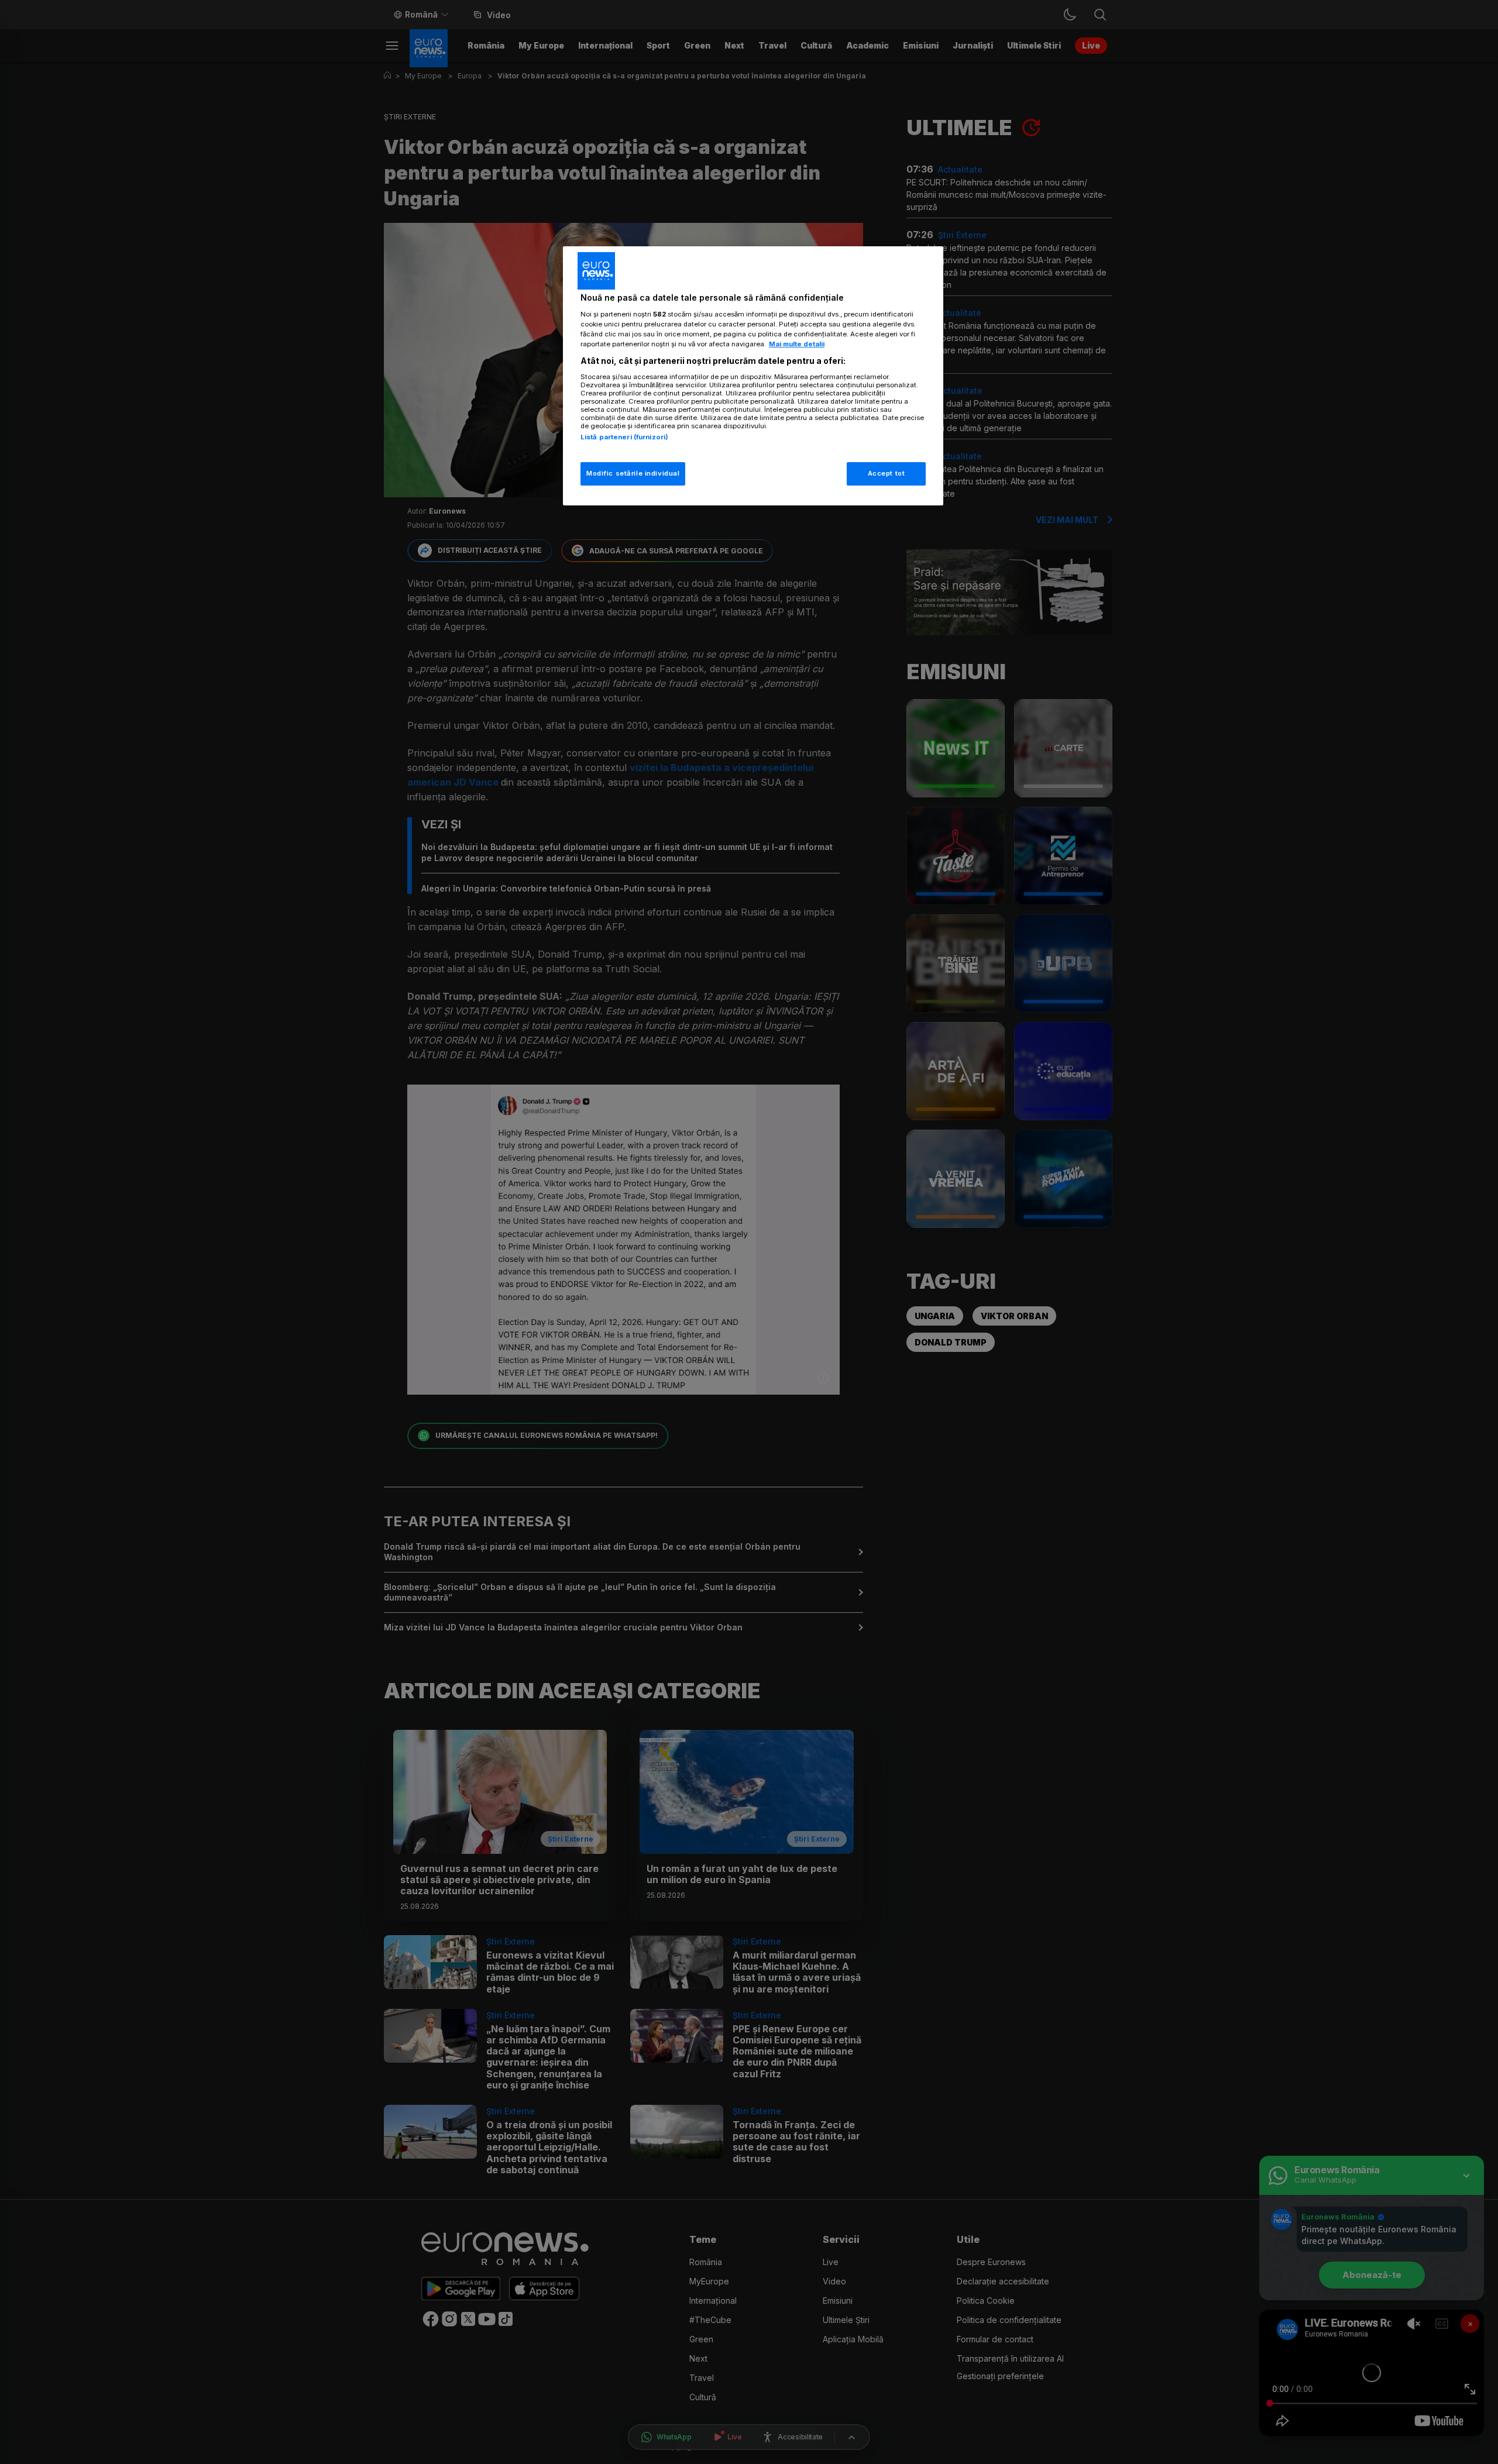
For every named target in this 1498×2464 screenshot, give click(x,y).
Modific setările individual (633, 473)
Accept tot (887, 473)
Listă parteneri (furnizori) (624, 437)
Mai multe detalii (797, 344)
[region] (753, 376)
